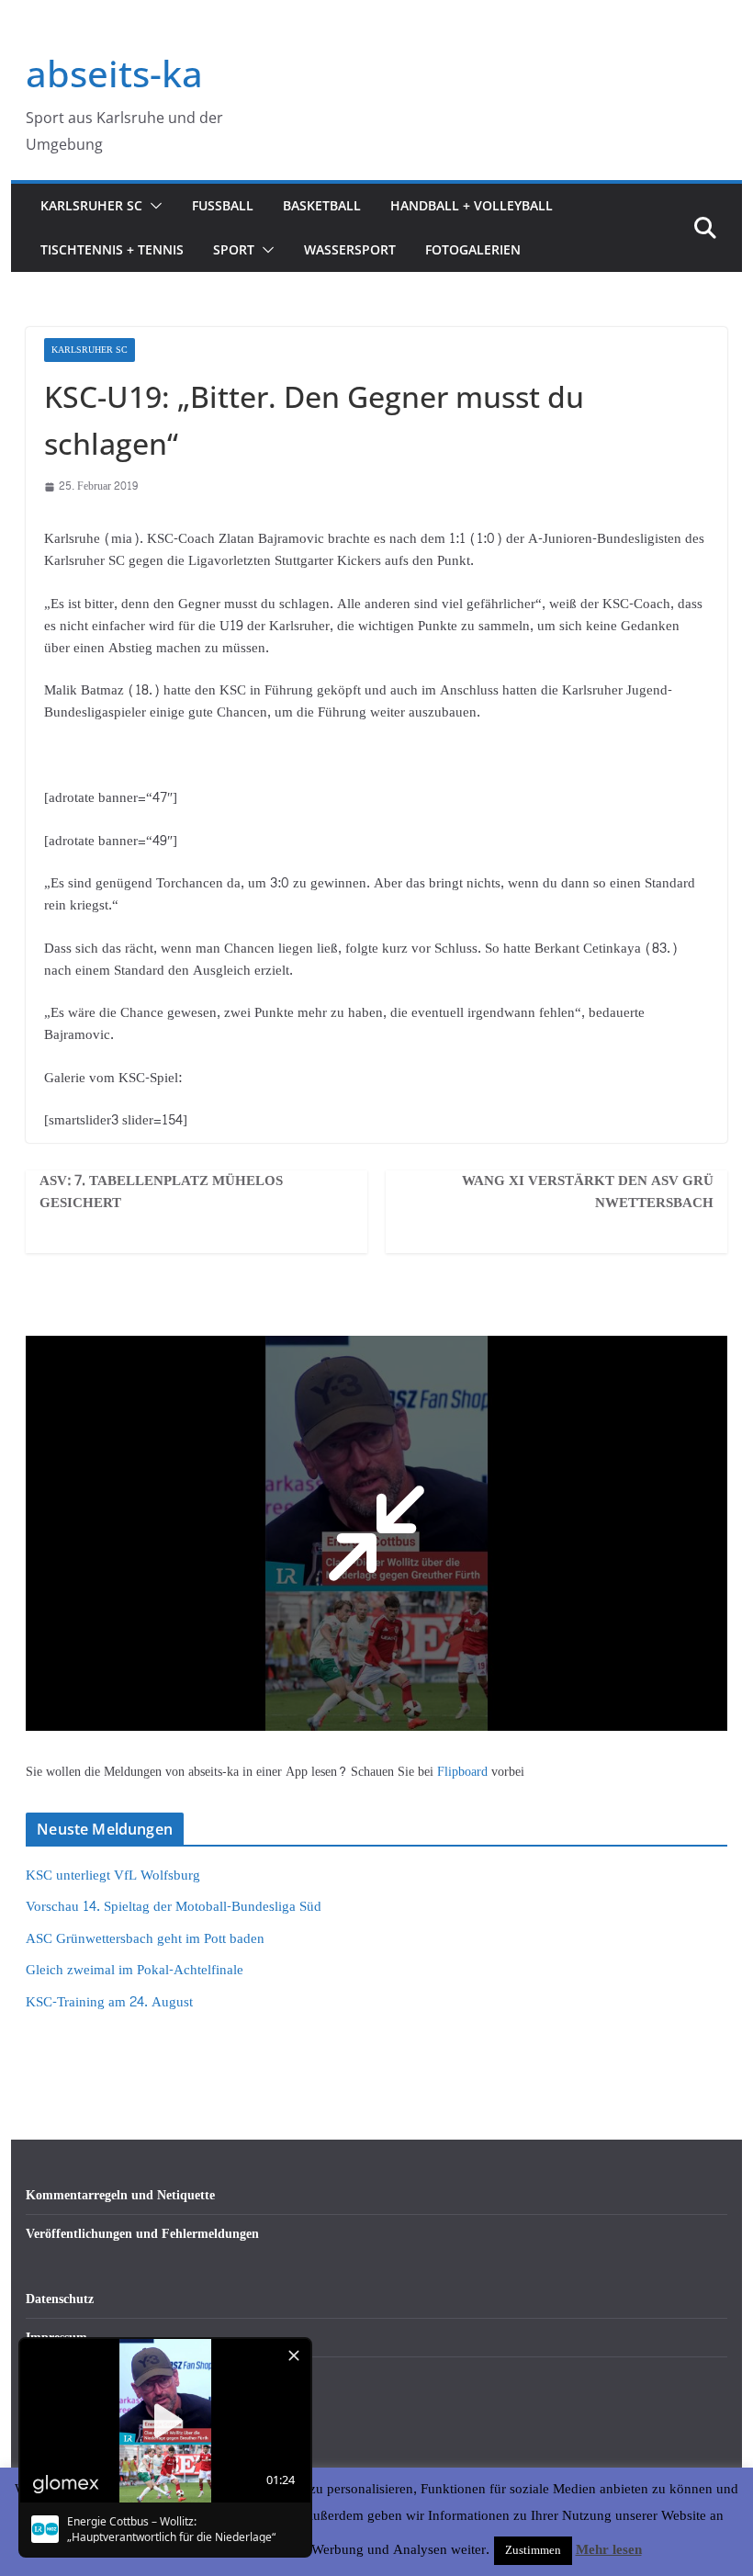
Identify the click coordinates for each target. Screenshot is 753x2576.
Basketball (322, 205)
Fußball (223, 205)
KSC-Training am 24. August (109, 2002)
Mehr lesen (609, 2550)
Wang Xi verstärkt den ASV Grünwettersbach (588, 1192)
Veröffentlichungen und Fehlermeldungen (142, 2234)
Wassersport (350, 249)
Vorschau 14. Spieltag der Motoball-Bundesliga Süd (174, 1907)
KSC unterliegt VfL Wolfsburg (113, 1876)
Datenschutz (60, 2299)
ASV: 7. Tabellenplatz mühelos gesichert (161, 1192)
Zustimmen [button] (533, 2550)
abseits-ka (114, 73)
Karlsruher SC (91, 205)
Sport (234, 249)
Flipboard (464, 1772)
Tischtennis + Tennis (112, 249)
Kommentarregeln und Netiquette (120, 2195)
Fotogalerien (473, 249)
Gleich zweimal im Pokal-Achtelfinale (135, 1970)
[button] (152, 206)
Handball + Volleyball (472, 205)
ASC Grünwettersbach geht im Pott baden (145, 1939)
